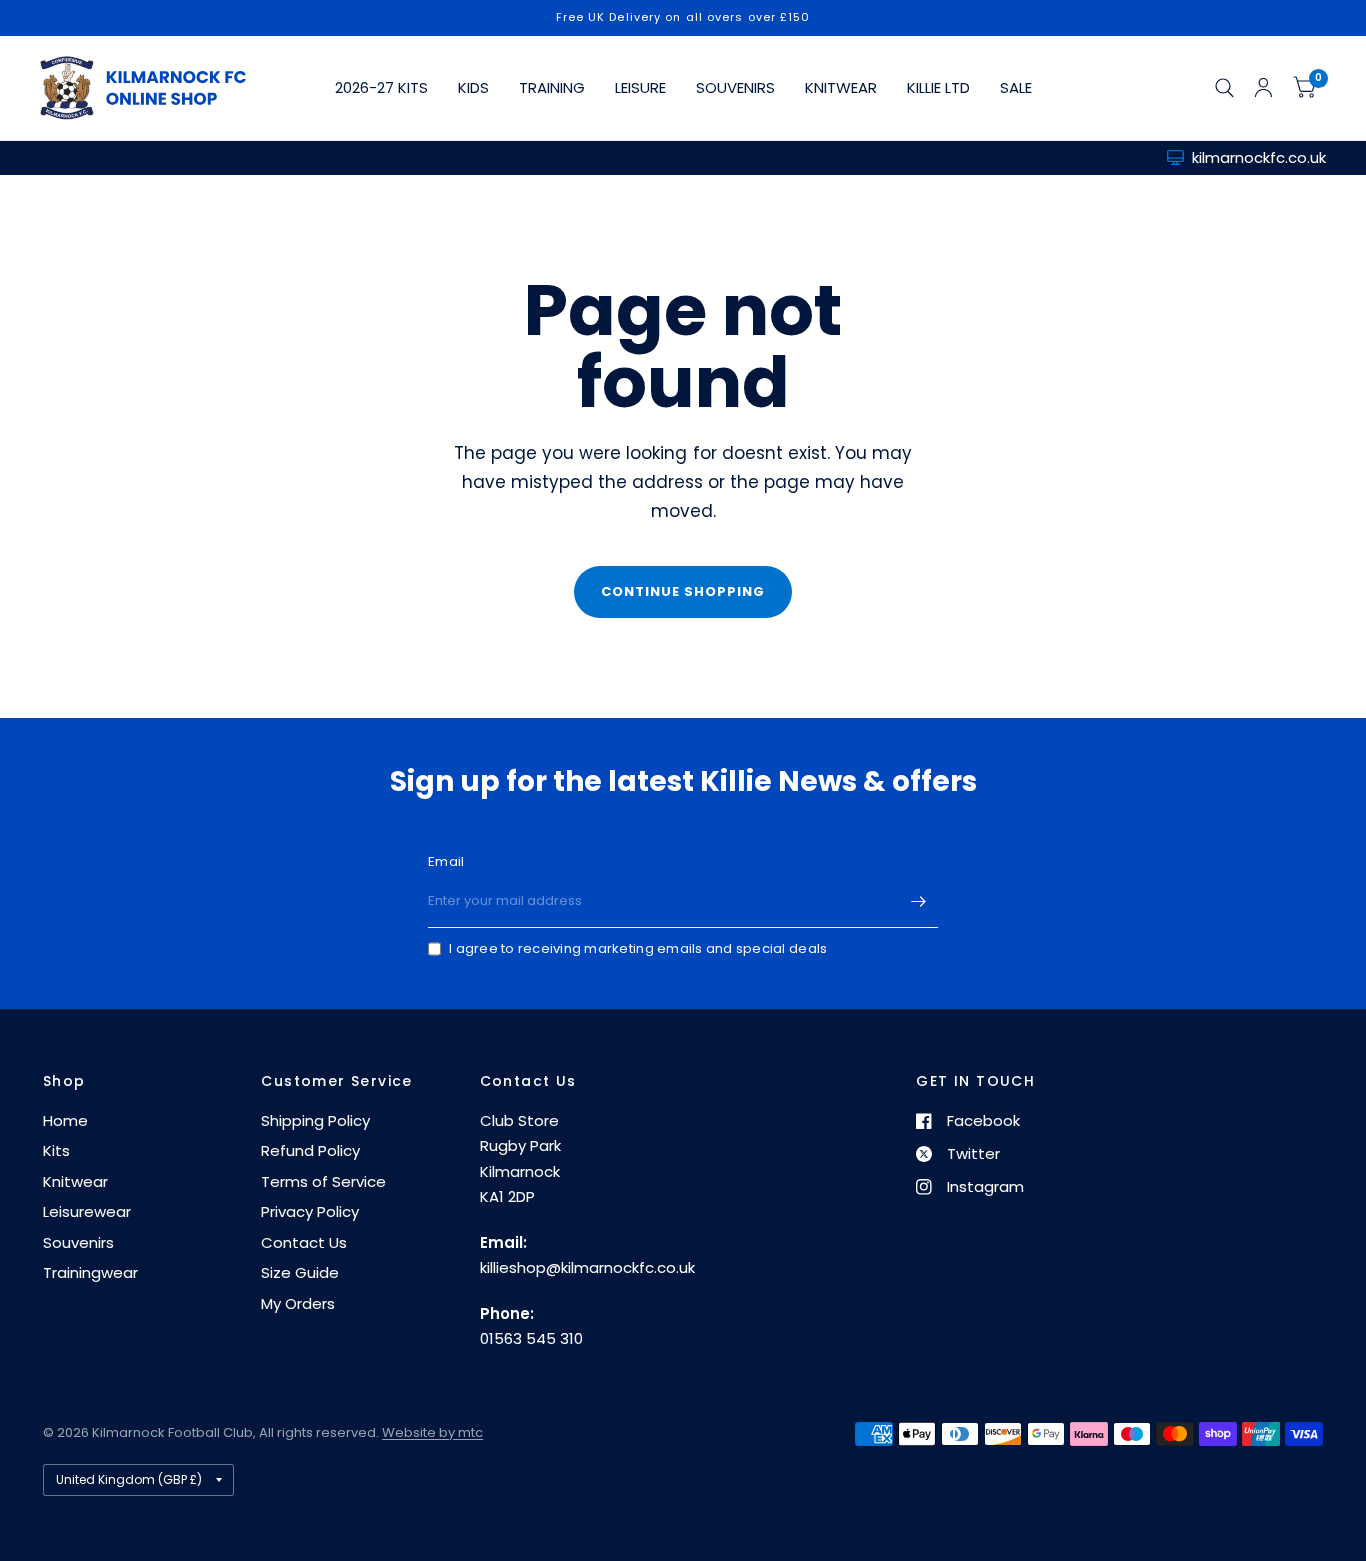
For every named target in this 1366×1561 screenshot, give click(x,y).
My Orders (298, 1303)
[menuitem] (381, 88)
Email (446, 861)
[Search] (1224, 88)
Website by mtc (432, 1432)
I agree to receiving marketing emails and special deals (638, 948)
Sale (1016, 87)
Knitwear (841, 87)
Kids (473, 87)
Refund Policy (310, 1150)
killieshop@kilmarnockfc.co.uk (587, 1267)
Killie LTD (938, 87)
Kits (56, 1150)
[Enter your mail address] (918, 902)
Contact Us (304, 1242)
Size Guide (300, 1272)
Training (552, 87)
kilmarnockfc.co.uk (1259, 157)
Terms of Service (323, 1181)
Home (65, 1120)
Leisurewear (87, 1211)
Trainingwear (90, 1272)
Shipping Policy (315, 1120)
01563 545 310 (531, 1338)
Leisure (640, 87)
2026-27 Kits (381, 87)
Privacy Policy (310, 1211)
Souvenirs (735, 87)
